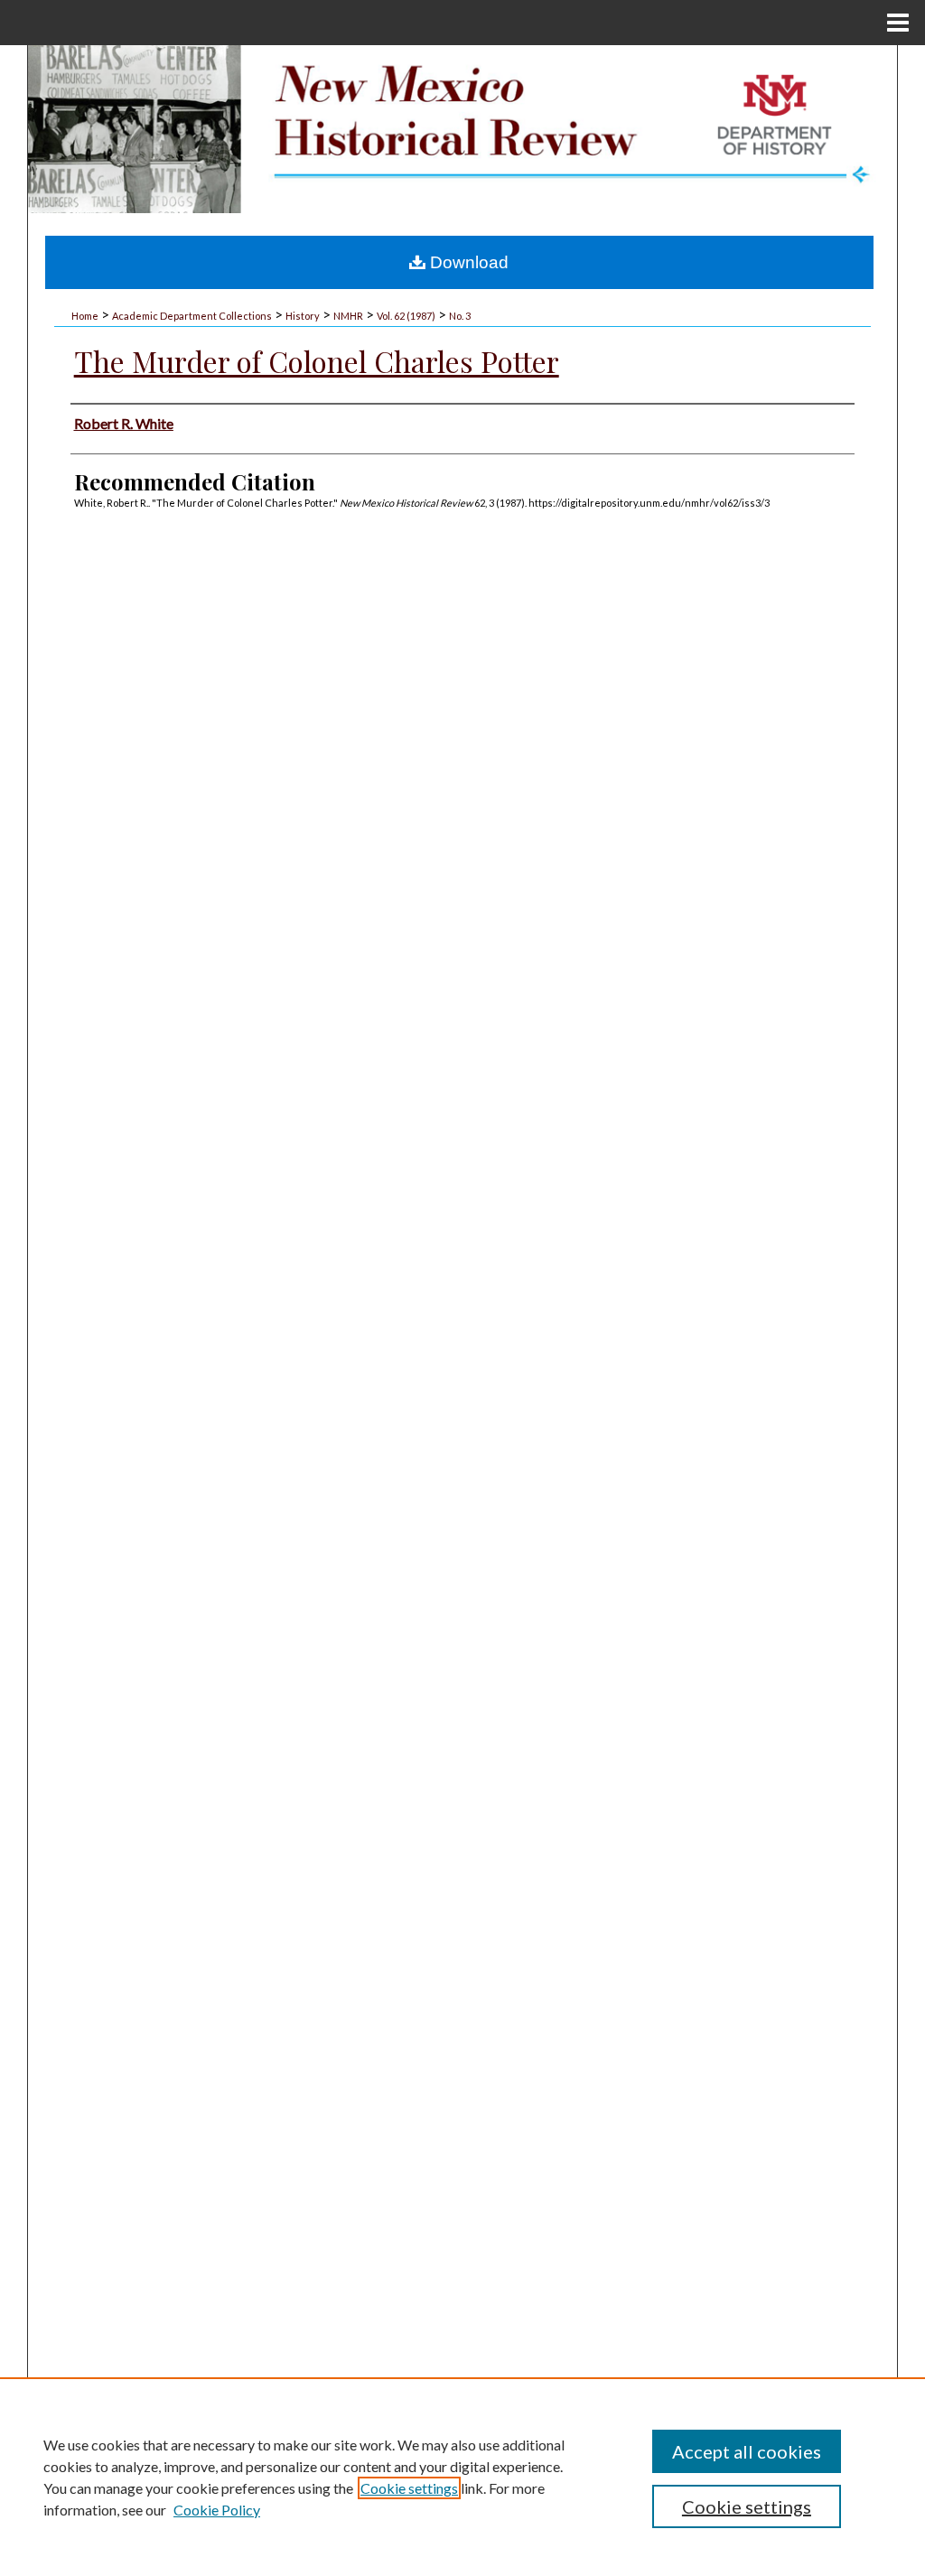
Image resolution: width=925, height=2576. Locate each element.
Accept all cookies (747, 2451)
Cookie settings (409, 2488)
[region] (462, 2477)
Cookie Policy (217, 2510)
